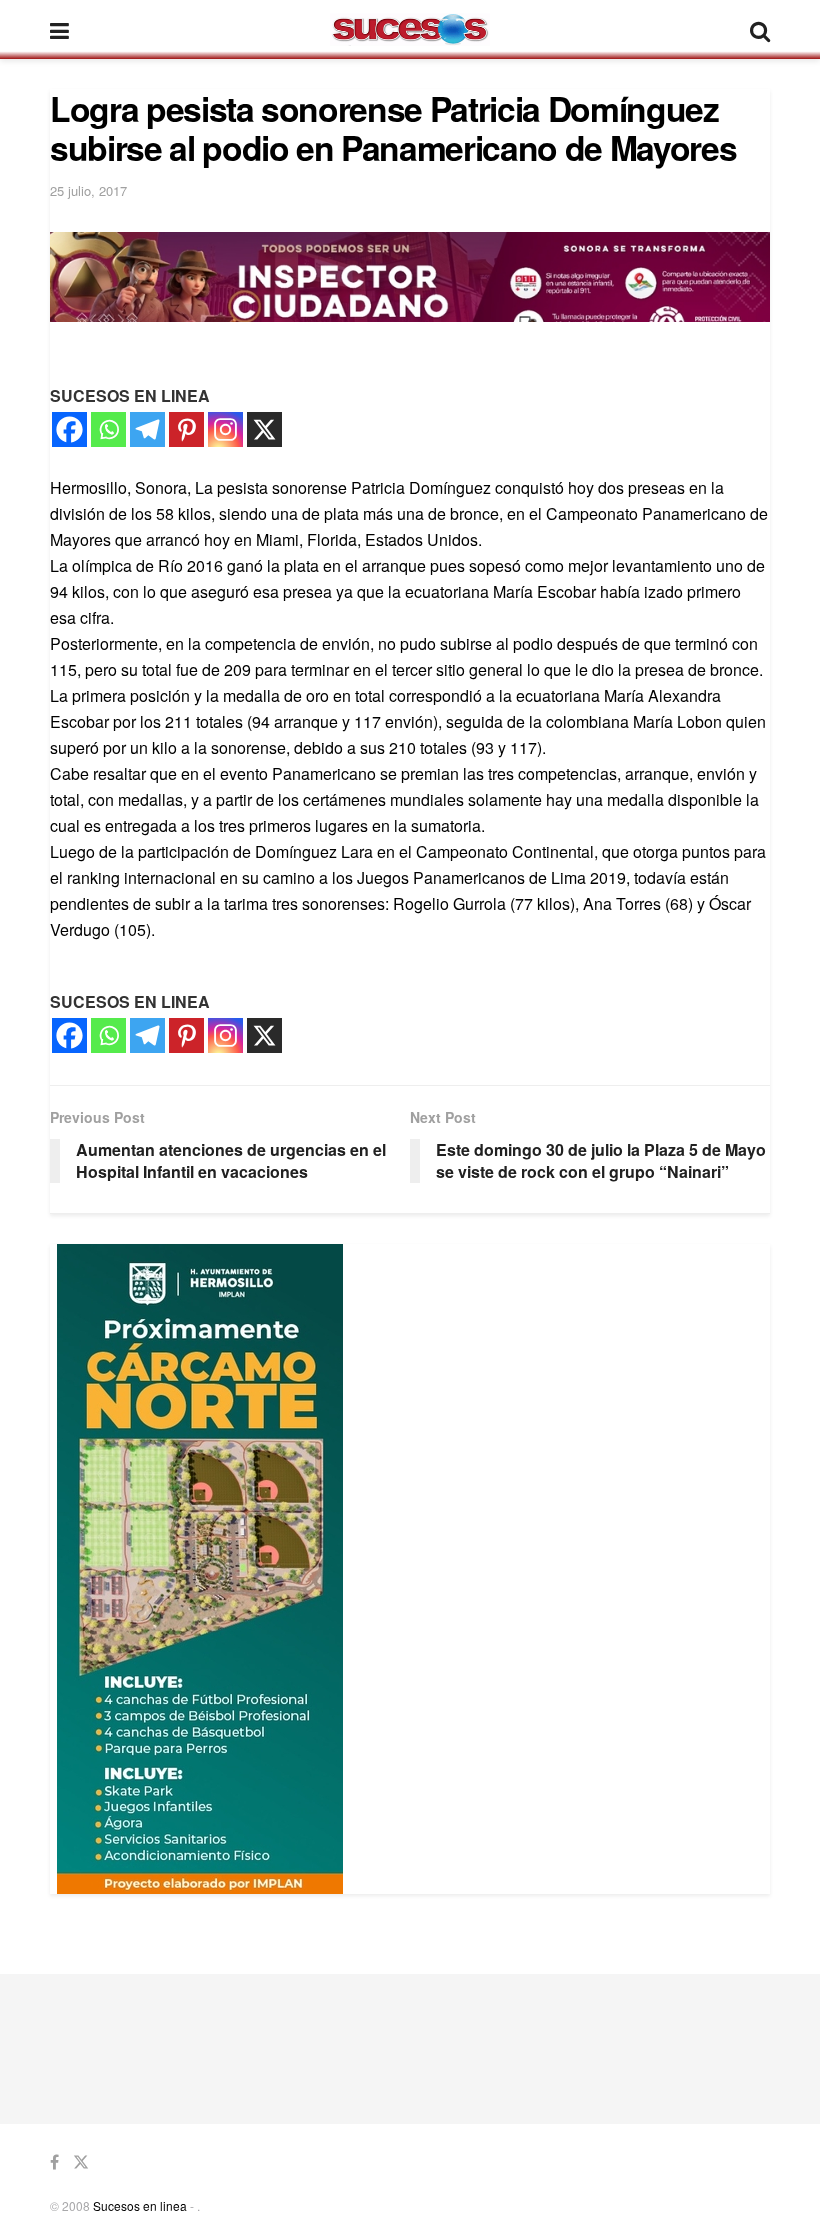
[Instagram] (225, 429)
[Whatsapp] (108, 429)
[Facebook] (69, 429)
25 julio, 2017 (88, 190)
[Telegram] (147, 429)
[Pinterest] (186, 429)
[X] (264, 429)
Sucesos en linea (140, 2205)
